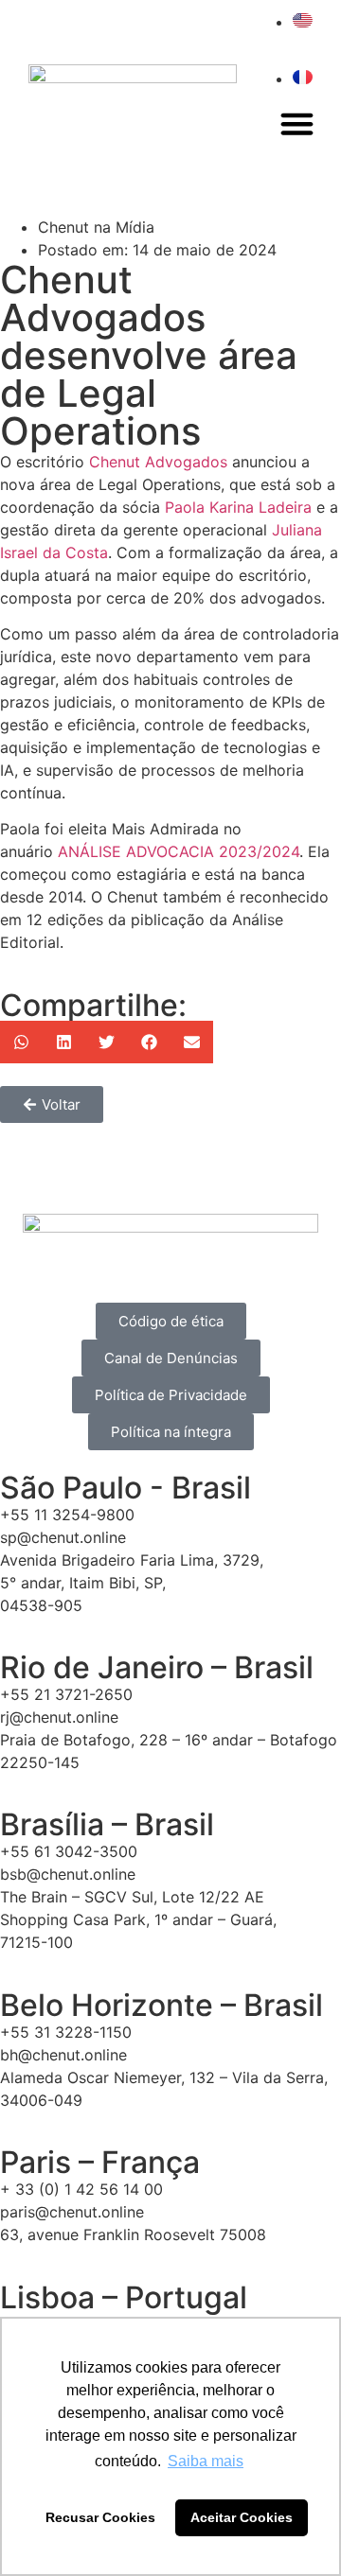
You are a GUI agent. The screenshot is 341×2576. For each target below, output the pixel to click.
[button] (297, 124)
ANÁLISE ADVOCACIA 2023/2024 (179, 851)
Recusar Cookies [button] (100, 2517)
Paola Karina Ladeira (238, 507)
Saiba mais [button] (206, 2461)
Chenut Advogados (158, 462)
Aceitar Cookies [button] (242, 2517)
